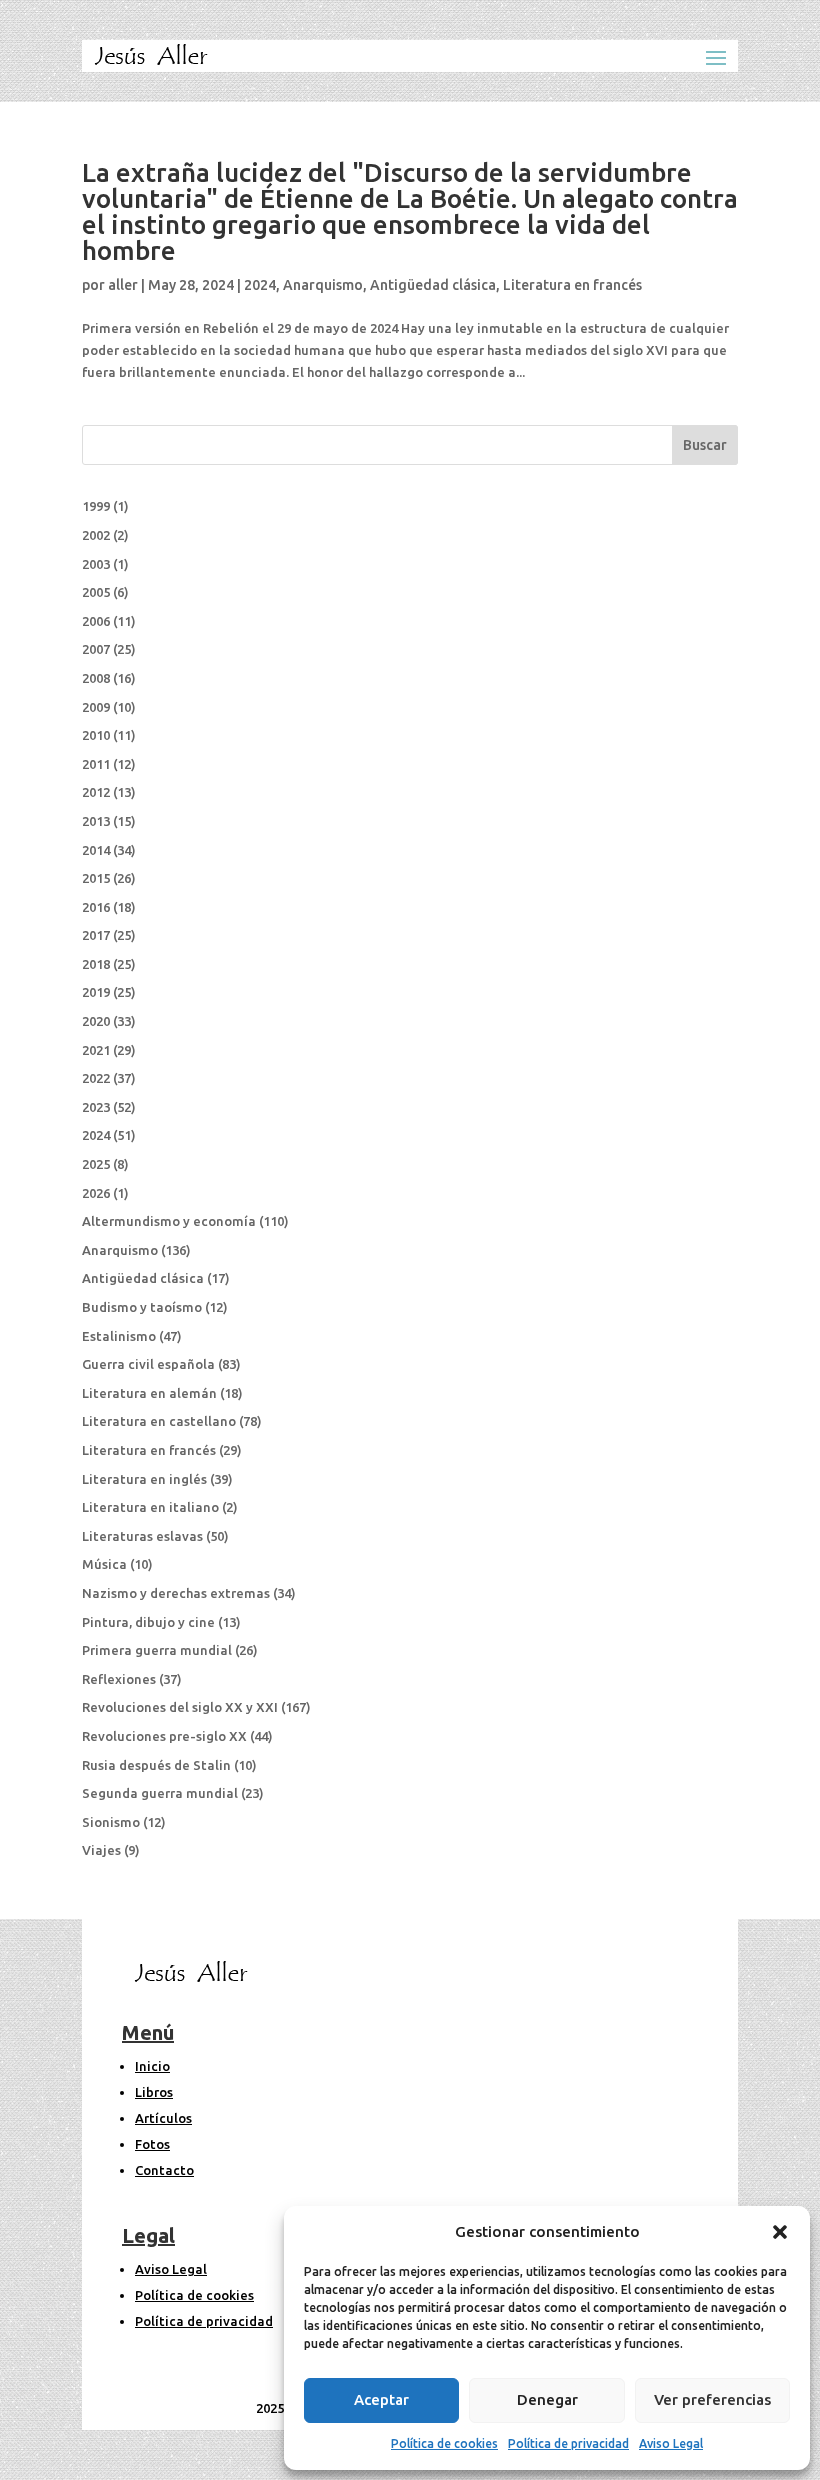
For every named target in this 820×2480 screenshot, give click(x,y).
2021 (96, 1050)
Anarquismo (323, 285)
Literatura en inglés (144, 1479)
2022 (96, 1078)
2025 (96, 1164)
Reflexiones (119, 1679)
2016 (96, 907)
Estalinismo (119, 1336)
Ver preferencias (712, 2399)
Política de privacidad (568, 2443)
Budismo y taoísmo (142, 1307)
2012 (96, 792)
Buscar (705, 445)
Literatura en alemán (149, 1393)
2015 (96, 878)
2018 (96, 964)
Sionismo (111, 1822)
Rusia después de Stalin (156, 1765)
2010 (96, 735)
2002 (96, 535)
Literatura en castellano (159, 1421)
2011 (96, 764)
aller (123, 285)
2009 (96, 707)
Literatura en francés (572, 285)
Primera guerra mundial (157, 1650)
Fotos (152, 2144)
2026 (96, 1193)
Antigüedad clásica (433, 285)
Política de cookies (444, 2443)
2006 (96, 621)
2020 (96, 1021)
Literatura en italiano (150, 1507)
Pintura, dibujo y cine (148, 1622)
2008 (96, 678)
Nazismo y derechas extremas (176, 1593)
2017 (96, 935)
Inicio (152, 2066)
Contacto (164, 2170)
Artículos (163, 2118)
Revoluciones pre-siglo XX (164, 1736)
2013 (96, 821)
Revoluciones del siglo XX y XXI (180, 1707)
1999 (96, 506)
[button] (780, 2232)
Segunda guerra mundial (160, 1793)
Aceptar (381, 2399)
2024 (260, 285)
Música (104, 1564)
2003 (96, 564)
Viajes (101, 1850)
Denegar (547, 2399)
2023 (96, 1107)
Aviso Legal (671, 2443)
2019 (96, 992)
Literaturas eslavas (142, 1536)
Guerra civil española (148, 1364)
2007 (96, 649)
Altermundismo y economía (169, 1221)
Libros (154, 2092)
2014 (96, 850)
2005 (96, 592)
